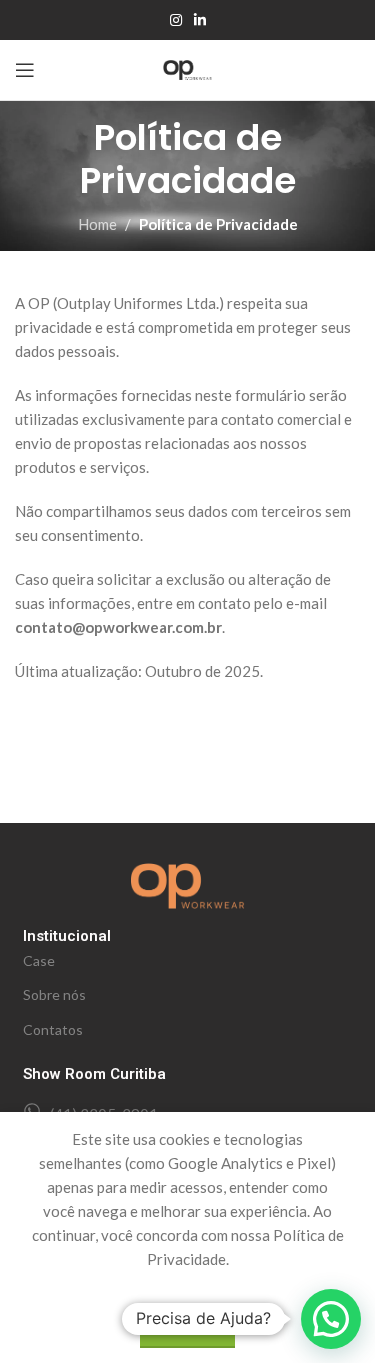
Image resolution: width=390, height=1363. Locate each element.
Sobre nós (54, 994)
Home (97, 224)
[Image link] (187, 884)
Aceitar (187, 1326)
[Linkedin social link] (200, 20)
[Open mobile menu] (25, 70)
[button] (331, 1319)
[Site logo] (188, 68)
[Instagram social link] (176, 20)
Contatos (53, 1029)
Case (39, 960)
